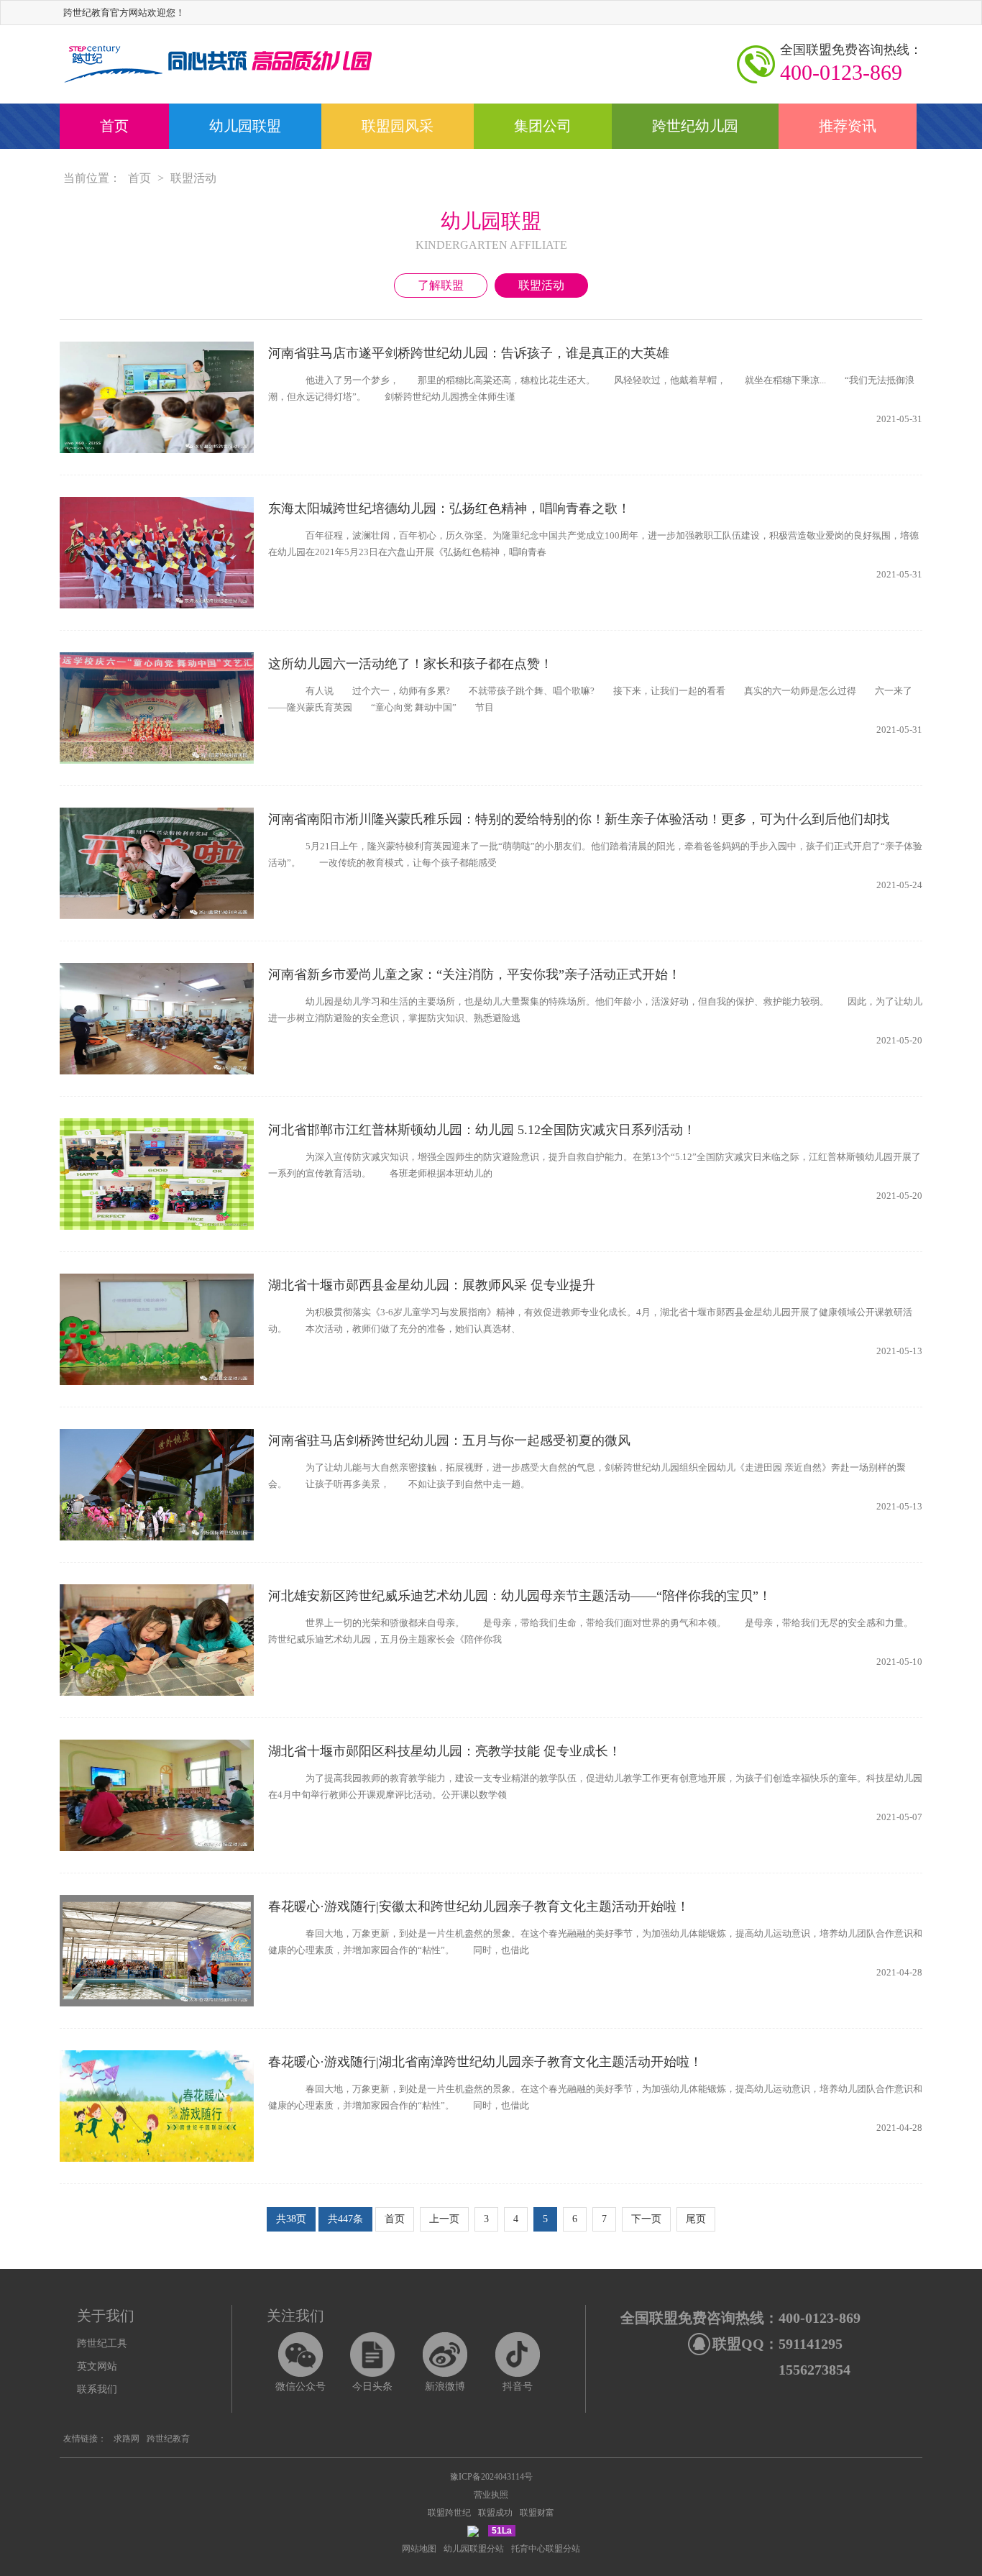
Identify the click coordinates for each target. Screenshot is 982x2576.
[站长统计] (473, 2531)
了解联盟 (441, 285)
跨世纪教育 (168, 2439)
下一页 (646, 2219)
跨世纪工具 (102, 2343)
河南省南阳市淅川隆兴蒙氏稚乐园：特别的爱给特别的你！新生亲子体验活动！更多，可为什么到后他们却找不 (579, 821)
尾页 (696, 2219)
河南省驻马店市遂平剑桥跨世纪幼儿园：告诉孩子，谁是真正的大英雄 (469, 353)
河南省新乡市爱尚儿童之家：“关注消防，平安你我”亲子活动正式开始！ (474, 974)
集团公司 (543, 126)
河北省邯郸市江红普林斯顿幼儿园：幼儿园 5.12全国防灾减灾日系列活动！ (482, 1130)
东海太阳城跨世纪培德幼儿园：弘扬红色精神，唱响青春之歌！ (449, 508)
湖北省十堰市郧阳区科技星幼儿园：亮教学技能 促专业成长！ (445, 1751)
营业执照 (491, 2495)
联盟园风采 (398, 126)
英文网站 (97, 2366)
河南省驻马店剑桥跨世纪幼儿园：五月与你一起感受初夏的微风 (449, 1440)
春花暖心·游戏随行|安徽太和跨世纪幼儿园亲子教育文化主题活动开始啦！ (479, 1906)
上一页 (444, 2219)
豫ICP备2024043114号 (491, 2477)
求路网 (127, 2439)
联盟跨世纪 (449, 2513)
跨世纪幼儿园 (695, 126)
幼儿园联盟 (245, 126)
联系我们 (97, 2389)
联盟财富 (537, 2513)
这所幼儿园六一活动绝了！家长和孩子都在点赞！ (410, 664)
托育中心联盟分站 (546, 2549)
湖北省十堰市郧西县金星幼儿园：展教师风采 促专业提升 (432, 1285)
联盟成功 (495, 2513)
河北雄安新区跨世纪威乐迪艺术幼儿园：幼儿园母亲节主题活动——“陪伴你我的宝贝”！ (520, 1596)
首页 (114, 126)
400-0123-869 (851, 63)
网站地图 (419, 2549)
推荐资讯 (848, 126)
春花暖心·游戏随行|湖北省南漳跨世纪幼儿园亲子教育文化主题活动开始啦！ (485, 2062)
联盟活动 (193, 178)
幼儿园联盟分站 (474, 2549)
